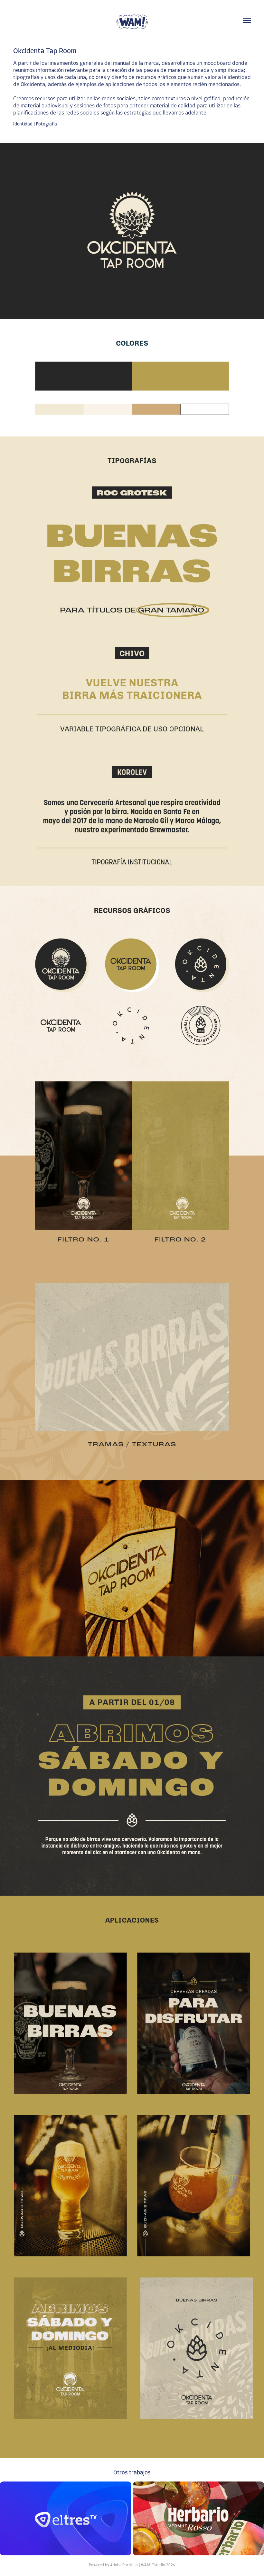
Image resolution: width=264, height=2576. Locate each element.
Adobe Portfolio (124, 2565)
